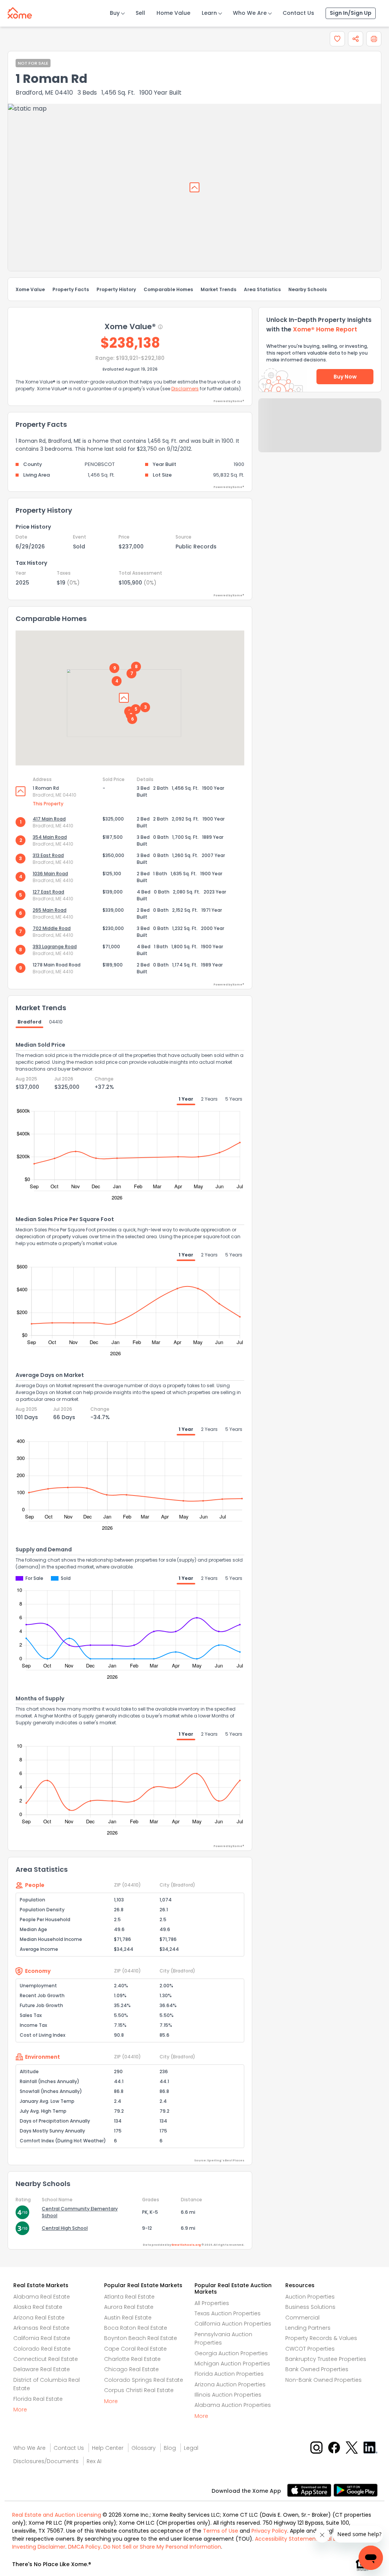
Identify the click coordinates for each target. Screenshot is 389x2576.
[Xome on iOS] (310, 2490)
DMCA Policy (84, 2547)
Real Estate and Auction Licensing (57, 2515)
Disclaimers (185, 389)
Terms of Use (221, 2531)
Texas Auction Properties (228, 2313)
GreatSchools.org (186, 2245)
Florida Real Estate (38, 2399)
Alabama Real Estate (42, 2297)
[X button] (352, 2447)
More (20, 2410)
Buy (115, 13)
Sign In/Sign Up (351, 13)
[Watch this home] (337, 39)
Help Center (108, 2448)
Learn (209, 13)
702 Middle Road (52, 928)
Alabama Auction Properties (233, 2405)
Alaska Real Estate (38, 2307)
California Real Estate (42, 2338)
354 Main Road (50, 837)
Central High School (65, 2228)
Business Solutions (310, 2307)
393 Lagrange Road (55, 947)
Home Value (173, 13)
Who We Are (250, 13)
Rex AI (94, 2461)
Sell (140, 13)
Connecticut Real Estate (46, 2359)
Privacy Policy (269, 2531)
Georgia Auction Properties (231, 2353)
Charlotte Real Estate (132, 2359)
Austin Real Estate (128, 2318)
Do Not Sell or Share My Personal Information (162, 2547)
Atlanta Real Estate (129, 2297)
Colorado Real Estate (42, 2349)
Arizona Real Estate (39, 2318)
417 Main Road (49, 819)
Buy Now (345, 377)
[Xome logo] (20, 11)
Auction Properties (310, 2297)
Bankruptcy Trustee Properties (326, 2359)
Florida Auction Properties (229, 2374)
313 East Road (48, 855)
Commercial (302, 2318)
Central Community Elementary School (80, 2212)
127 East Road (48, 892)
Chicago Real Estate (131, 2369)
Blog (170, 2448)
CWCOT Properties (310, 2349)
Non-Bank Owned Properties (323, 2380)
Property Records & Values (321, 2338)
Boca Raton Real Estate (136, 2328)
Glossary (144, 2448)
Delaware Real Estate (42, 2369)
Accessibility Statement (286, 2539)
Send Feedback (320, 433)
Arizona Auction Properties (230, 2384)
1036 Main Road (50, 874)
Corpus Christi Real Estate (139, 2390)
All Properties (212, 2303)
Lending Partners (308, 2328)
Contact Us (298, 13)
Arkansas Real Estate (41, 2328)
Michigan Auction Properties (232, 2364)
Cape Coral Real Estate (135, 2349)
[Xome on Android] (356, 2490)
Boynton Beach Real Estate (141, 2338)
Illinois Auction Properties (228, 2395)
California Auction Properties (233, 2324)
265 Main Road (50, 910)
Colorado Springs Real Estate (144, 2380)
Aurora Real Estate (129, 2307)
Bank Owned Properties (317, 2369)
